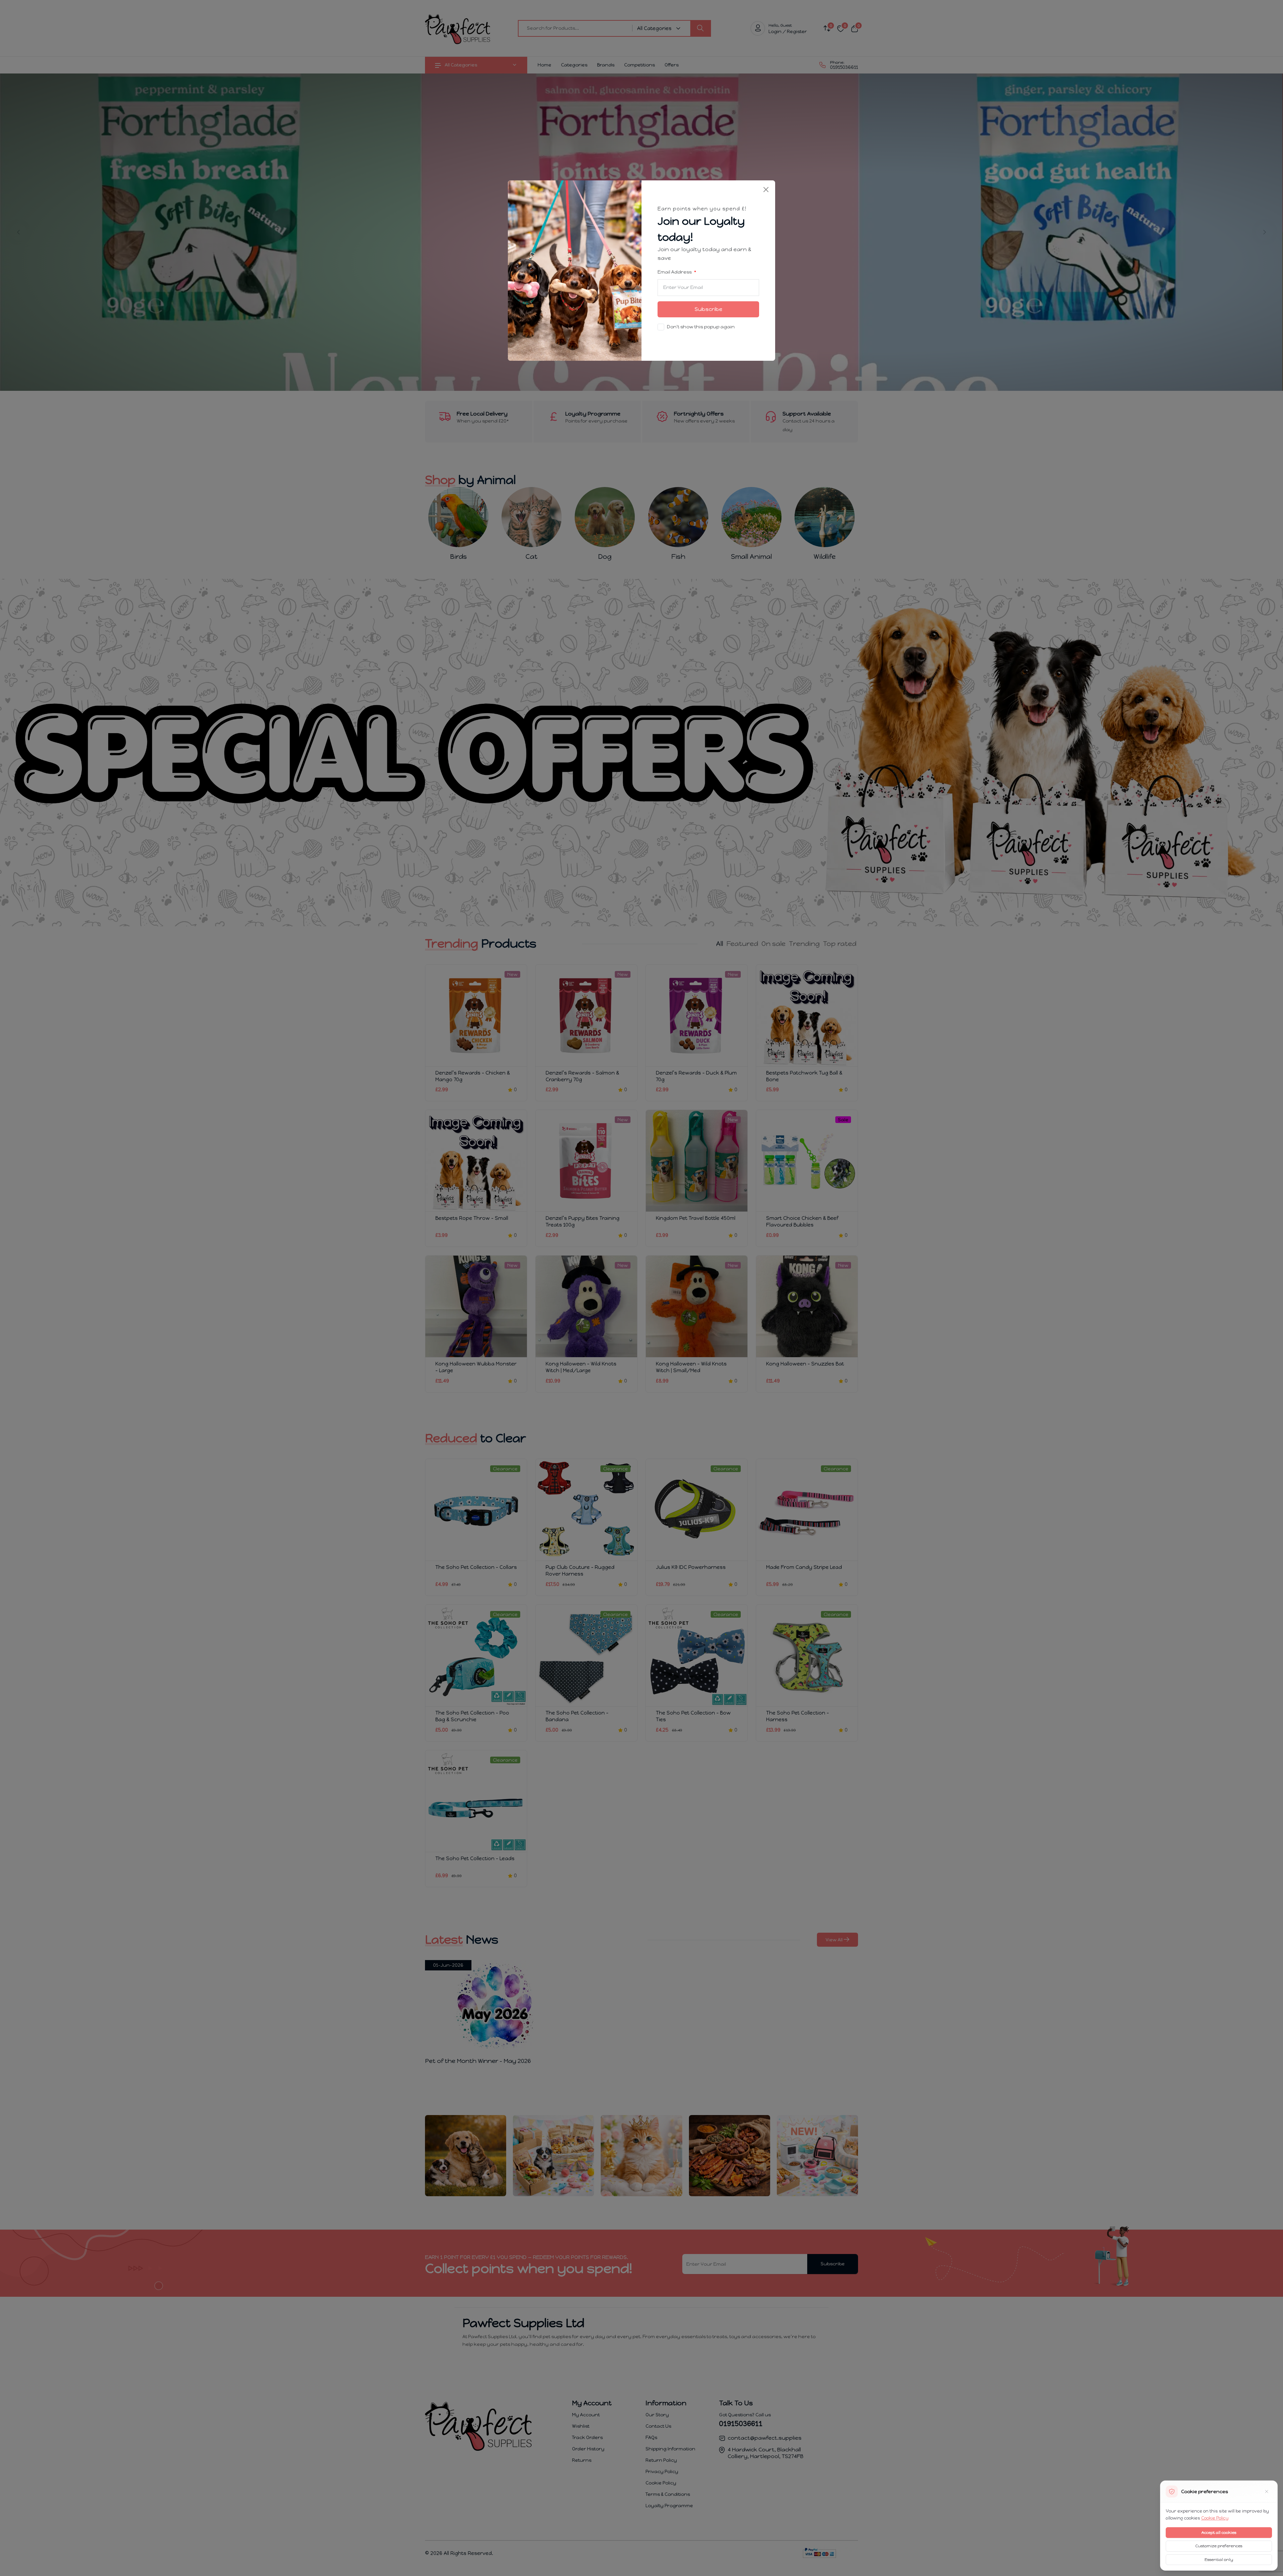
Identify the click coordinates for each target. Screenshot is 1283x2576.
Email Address (675, 272)
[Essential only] (1267, 2491)
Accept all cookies (1219, 2533)
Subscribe (708, 309)
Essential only (1219, 2560)
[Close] (766, 190)
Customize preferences (1219, 2546)
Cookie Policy (1215, 2518)
